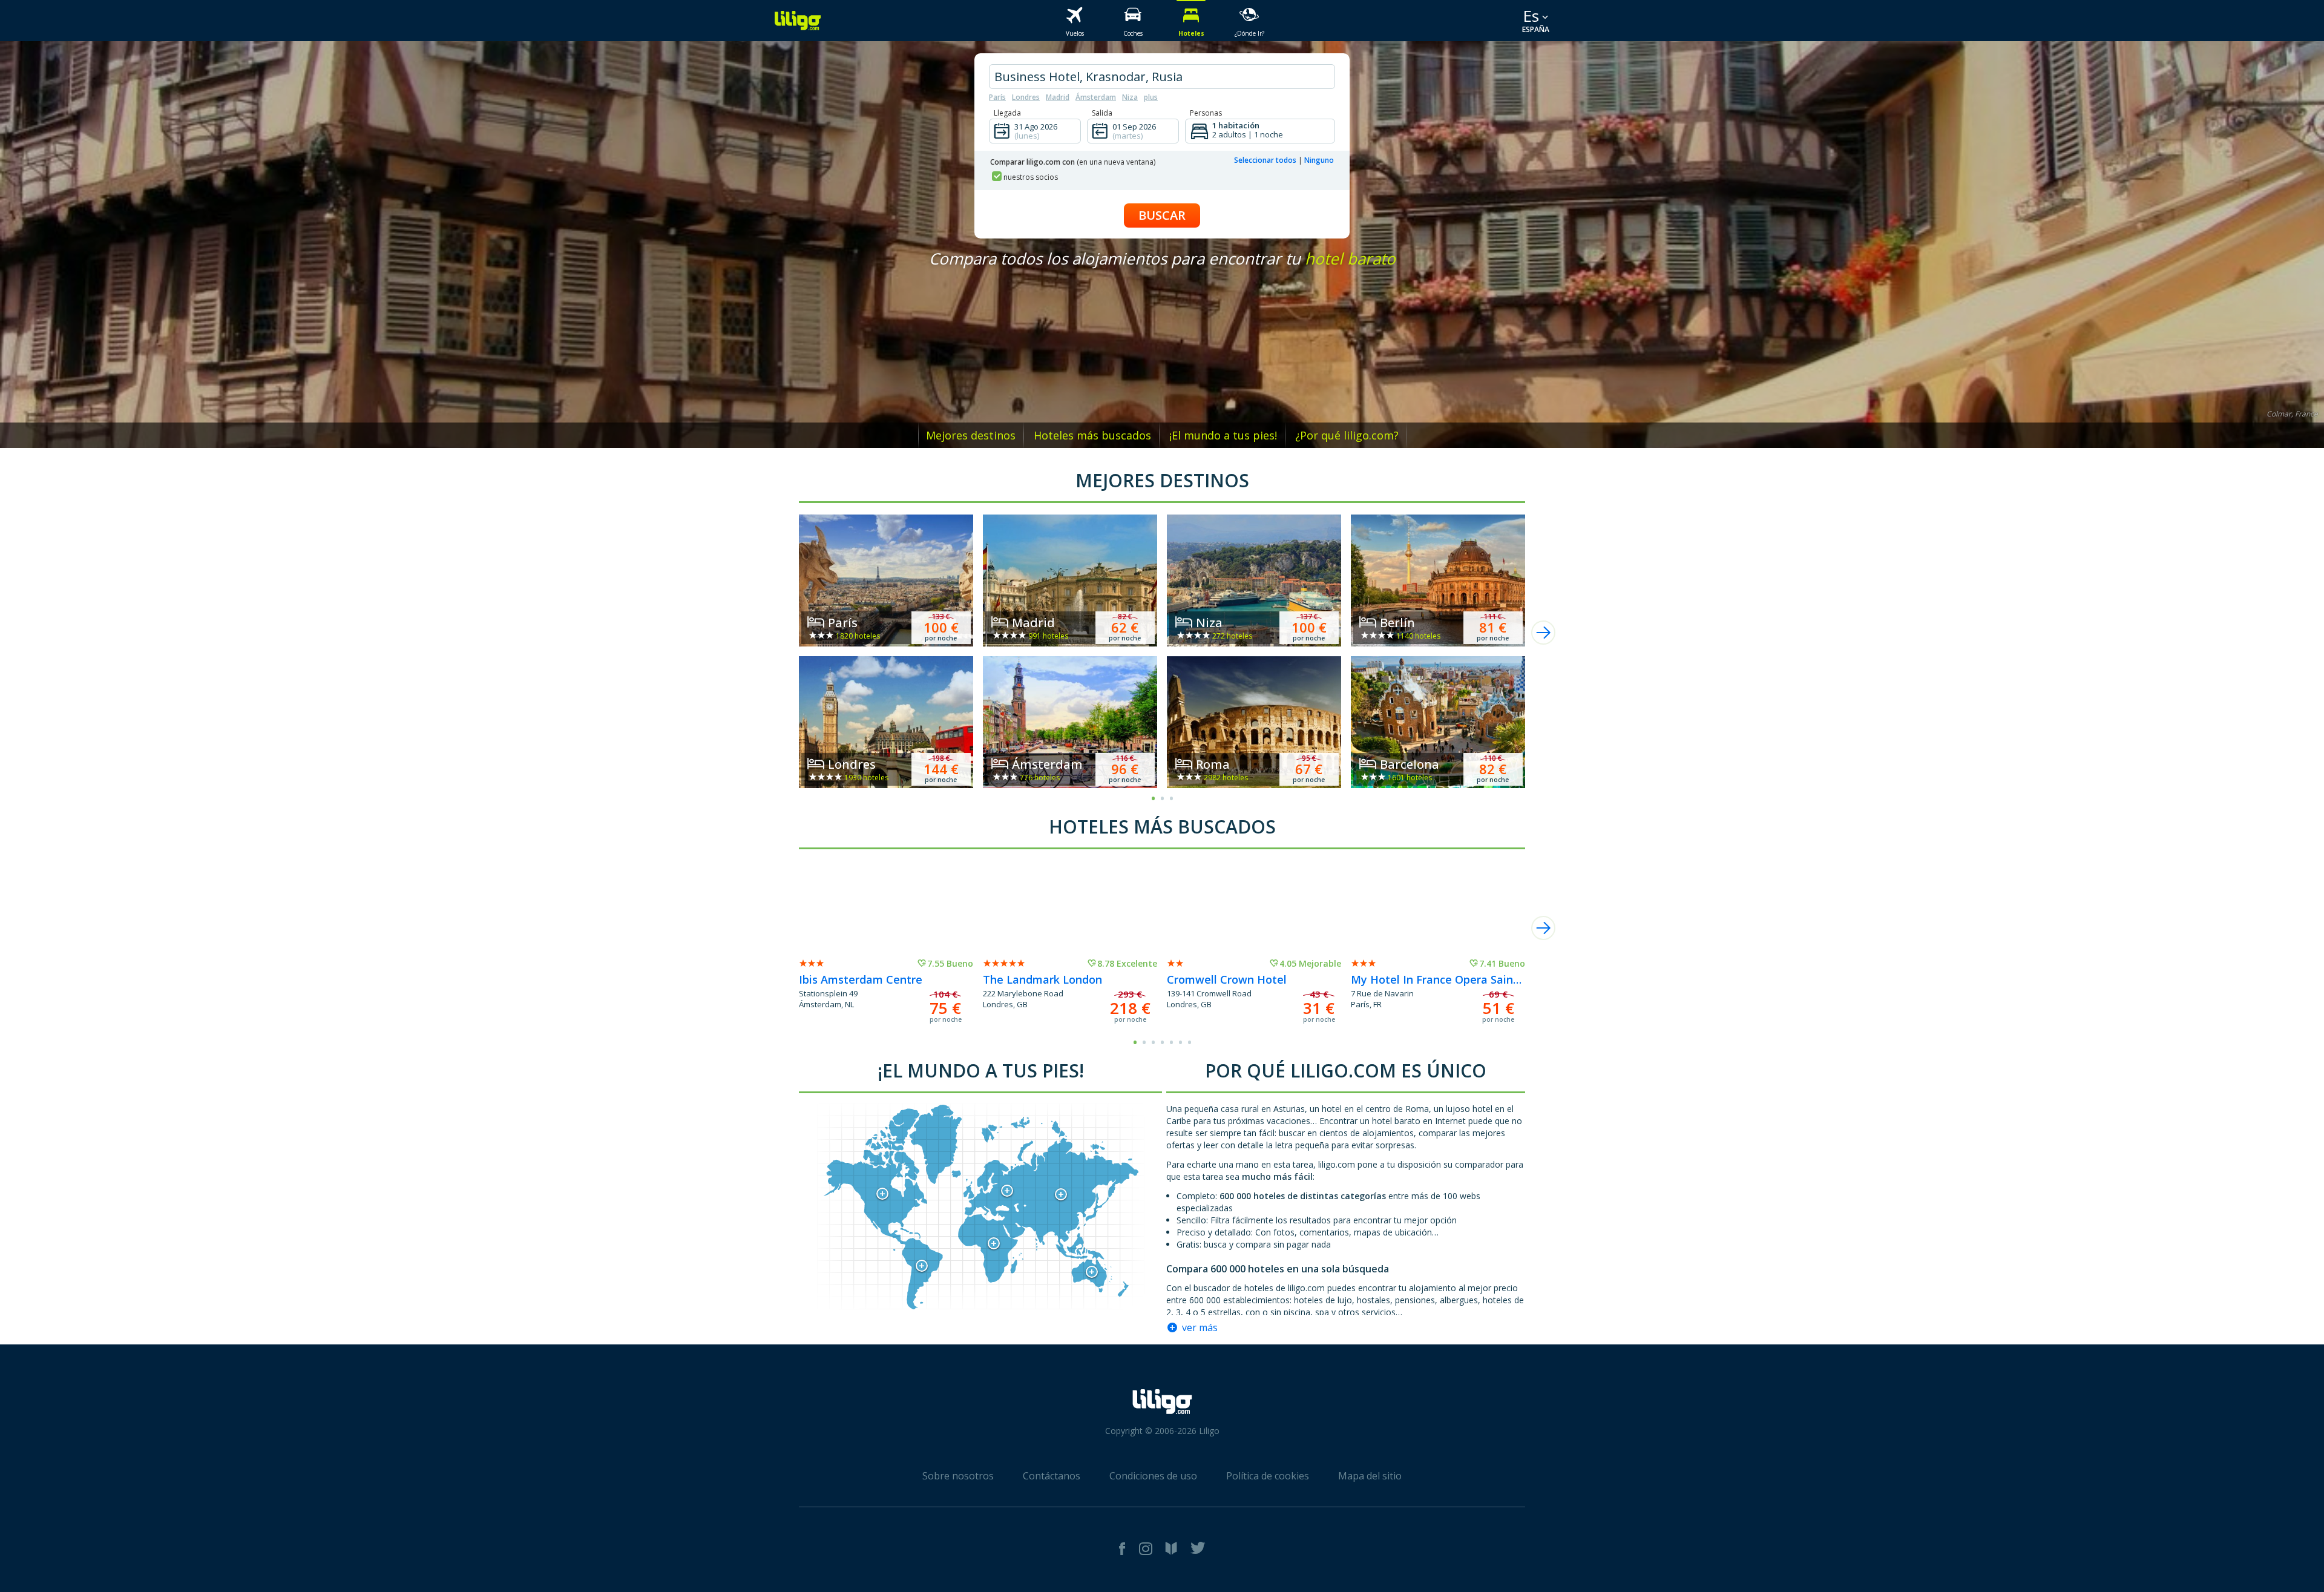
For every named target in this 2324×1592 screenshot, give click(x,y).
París (997, 97)
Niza (1130, 97)
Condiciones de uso (1153, 1476)
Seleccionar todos (1265, 160)
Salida (1102, 113)
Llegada (1007, 113)
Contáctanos (1052, 1476)
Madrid (1058, 97)
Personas (1206, 113)
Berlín (1397, 623)
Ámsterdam (1096, 97)
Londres (1026, 97)
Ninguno (1319, 160)
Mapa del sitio (1370, 1476)
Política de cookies (1268, 1476)
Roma (1213, 764)
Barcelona (1410, 764)
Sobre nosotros (958, 1476)
